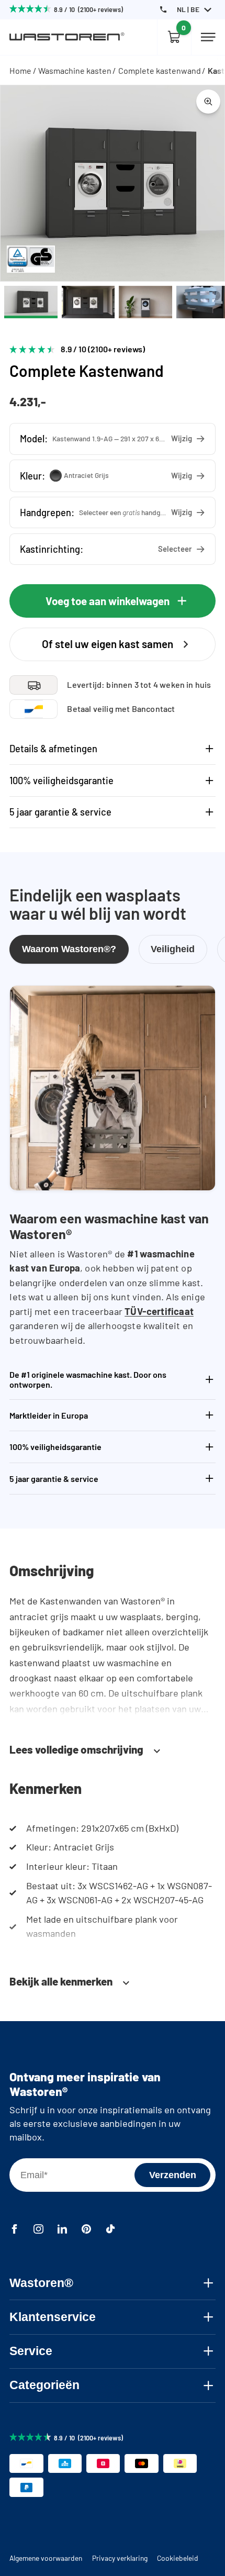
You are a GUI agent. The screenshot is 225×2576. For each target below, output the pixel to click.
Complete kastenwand (160, 70)
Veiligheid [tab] (173, 949)
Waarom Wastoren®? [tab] (69, 949)
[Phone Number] (163, 9)
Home (20, 70)
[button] (112, 439)
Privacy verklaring (120, 2558)
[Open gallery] (208, 102)
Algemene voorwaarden (46, 2558)
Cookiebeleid (178, 2558)
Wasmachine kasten (75, 70)
